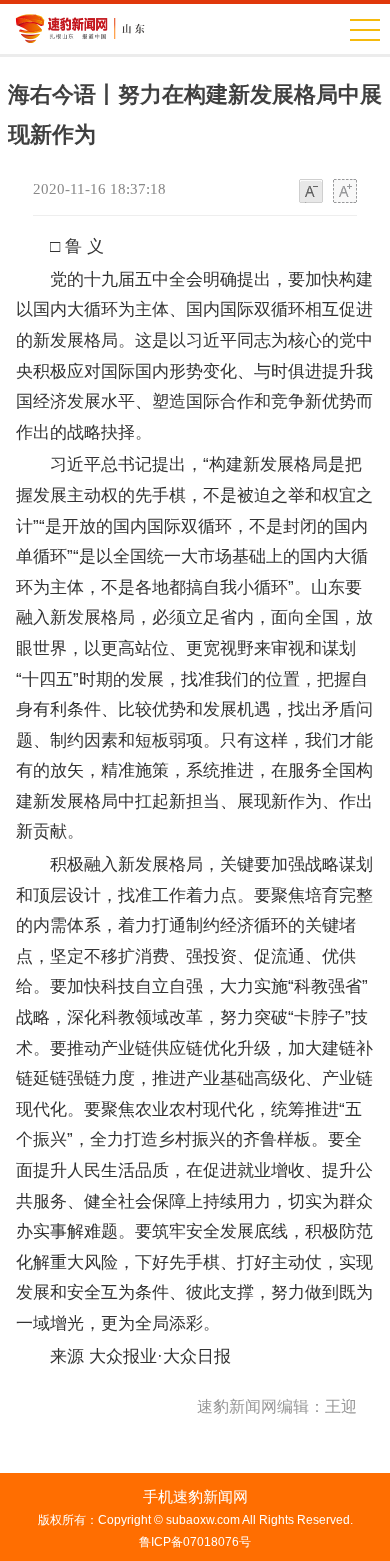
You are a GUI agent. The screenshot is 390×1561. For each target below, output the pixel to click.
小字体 (311, 192)
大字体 (345, 192)
